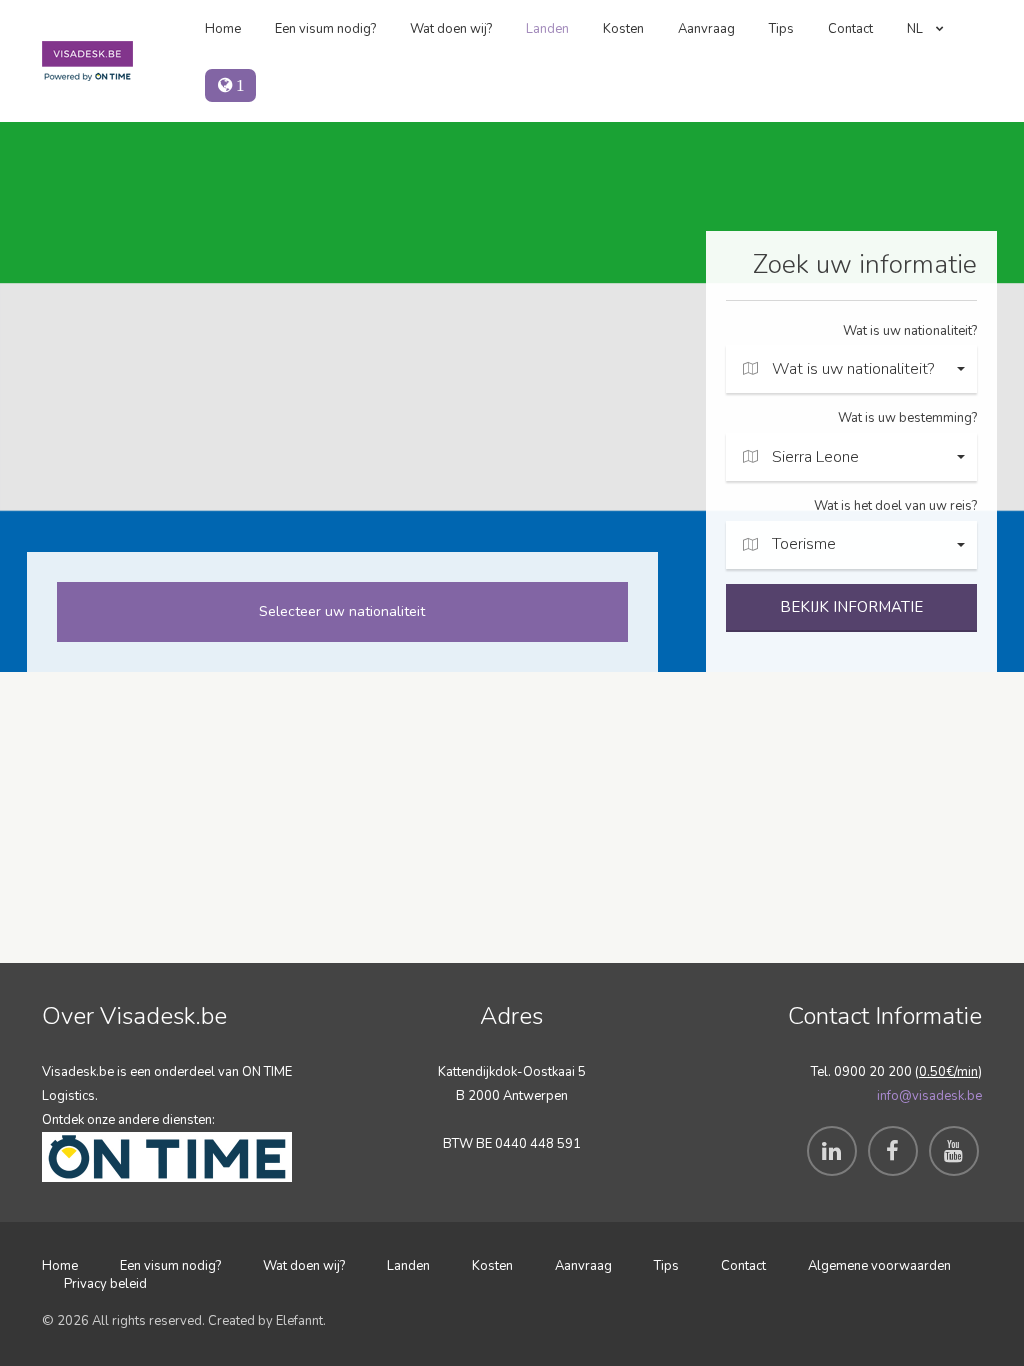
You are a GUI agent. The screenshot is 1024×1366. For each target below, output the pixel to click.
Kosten (623, 29)
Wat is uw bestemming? (907, 418)
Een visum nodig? (325, 29)
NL (916, 29)
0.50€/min (948, 1072)
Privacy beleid (105, 1284)
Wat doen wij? (451, 29)
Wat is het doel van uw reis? (895, 506)
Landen (547, 29)
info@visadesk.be (929, 1096)
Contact (850, 29)
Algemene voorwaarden (879, 1266)
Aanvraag (706, 29)
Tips (781, 29)
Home (223, 29)
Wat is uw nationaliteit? (910, 331)
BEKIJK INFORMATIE (851, 607)
